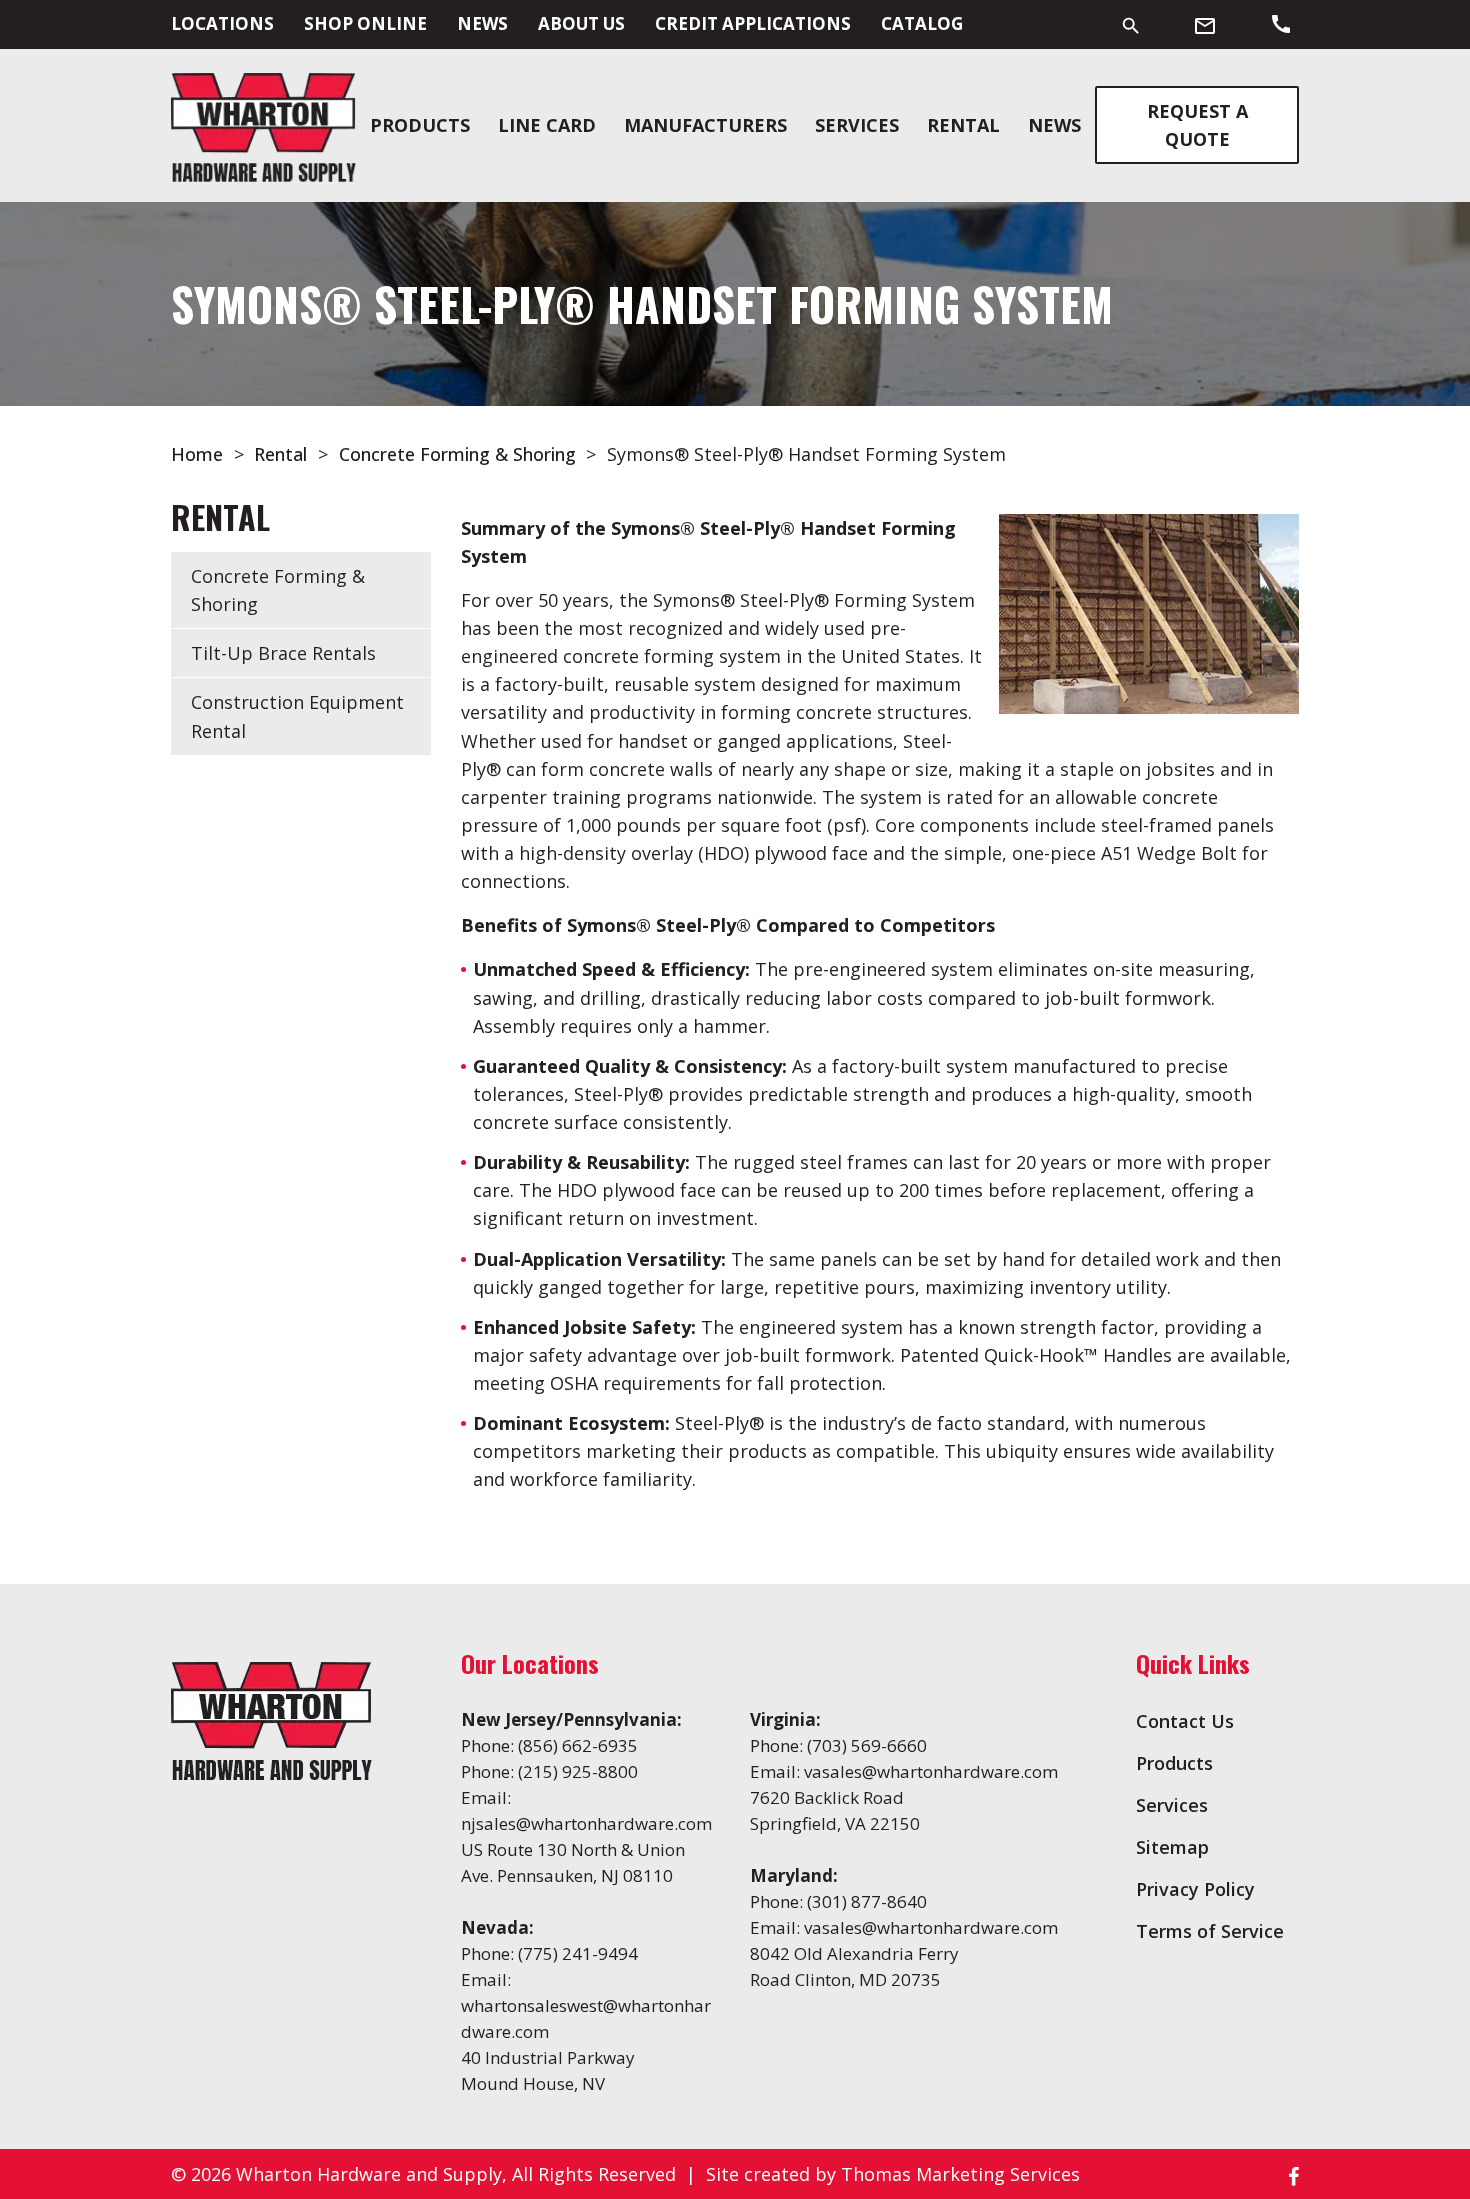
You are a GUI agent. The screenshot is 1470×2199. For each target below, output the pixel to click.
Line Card (547, 125)
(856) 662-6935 (578, 1745)
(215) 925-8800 (578, 1771)
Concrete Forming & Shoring (457, 454)
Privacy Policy (1195, 1889)
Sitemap (1172, 1847)
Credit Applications (753, 23)
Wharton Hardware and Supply (369, 2174)
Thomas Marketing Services (960, 2174)
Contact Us (1185, 1721)
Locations (222, 23)
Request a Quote (1197, 125)
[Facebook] (1293, 2174)
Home (197, 454)
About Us (581, 23)
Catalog (922, 23)
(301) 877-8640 (867, 1901)
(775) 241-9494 (578, 1953)
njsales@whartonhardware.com (586, 1823)
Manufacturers (705, 125)
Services (857, 125)
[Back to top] (1402, 2131)
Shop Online (365, 23)
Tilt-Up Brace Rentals (283, 653)
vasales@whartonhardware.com (931, 1771)
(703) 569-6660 (867, 1745)
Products (420, 125)
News (482, 23)
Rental (963, 125)
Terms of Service (1210, 1931)
